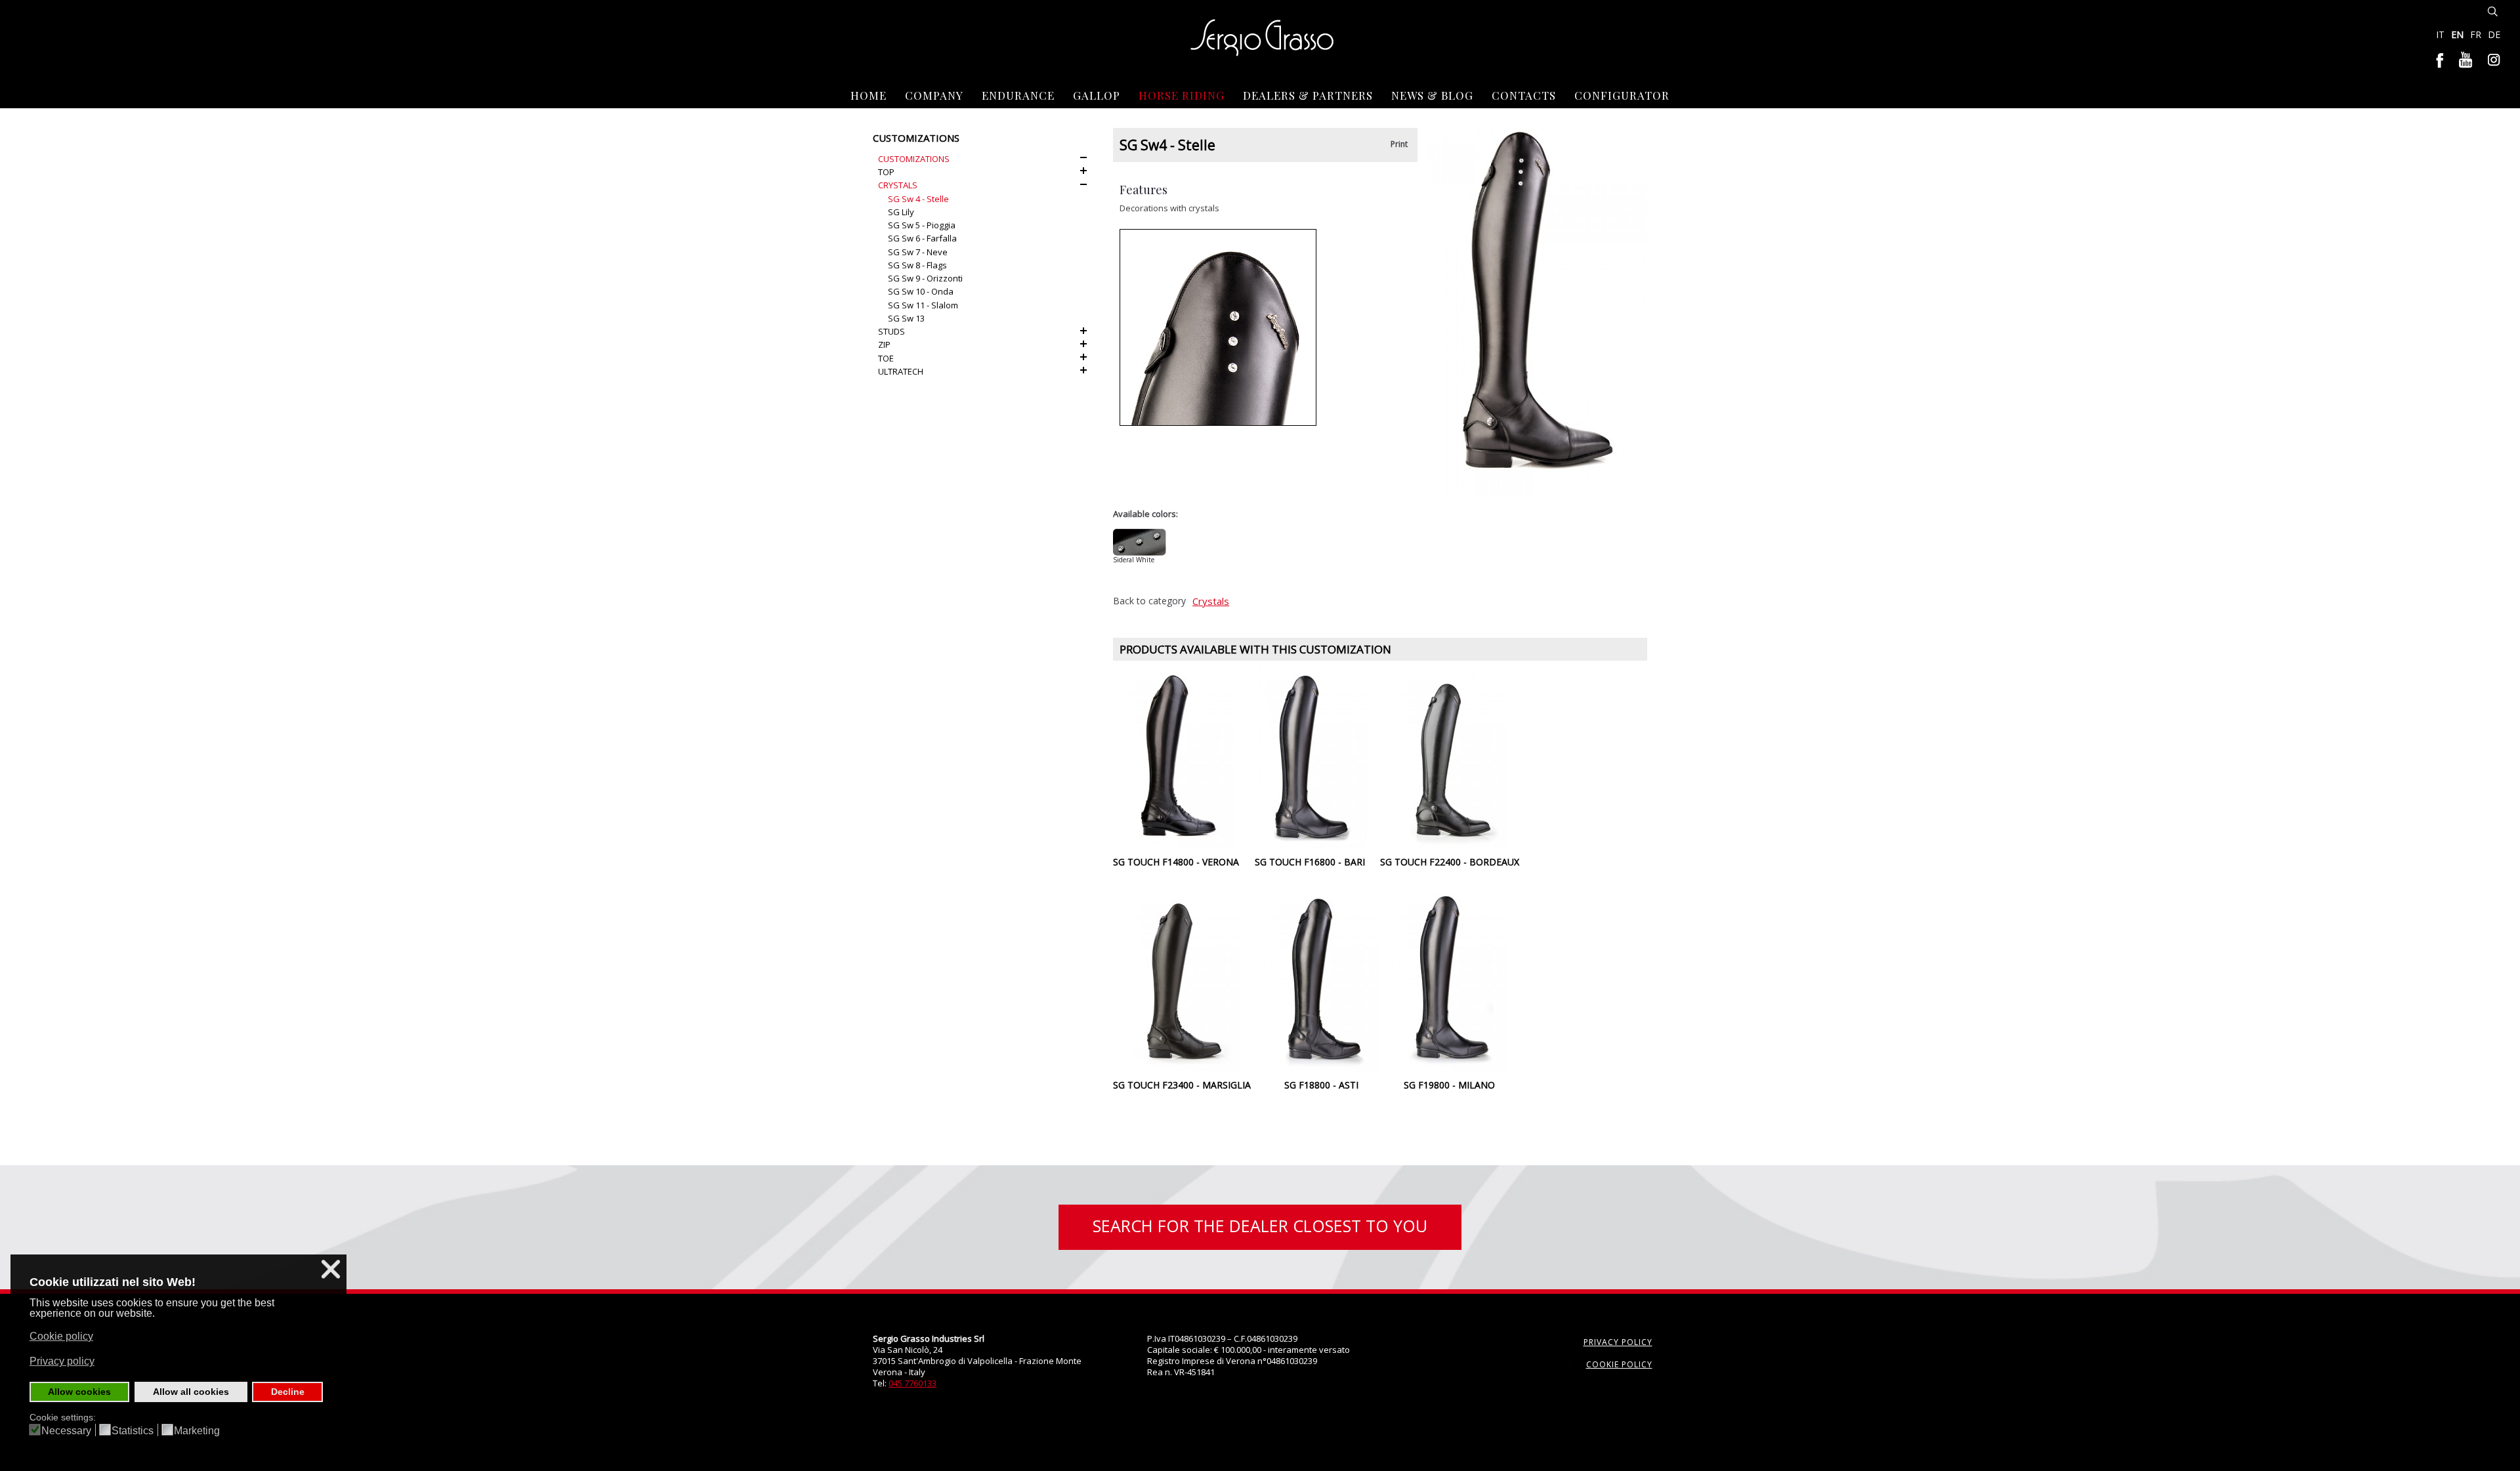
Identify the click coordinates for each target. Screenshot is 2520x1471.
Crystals (1211, 601)
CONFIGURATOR (1622, 95)
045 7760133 (913, 1383)
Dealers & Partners (1308, 95)
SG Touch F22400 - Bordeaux (1450, 862)
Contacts (1524, 95)
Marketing (197, 1431)
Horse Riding (1182, 95)
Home (869, 95)
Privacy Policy (1618, 1342)
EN (2459, 34)
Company (934, 95)
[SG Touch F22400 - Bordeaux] (1450, 756)
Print (1399, 144)
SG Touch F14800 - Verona (1176, 862)
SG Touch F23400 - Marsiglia (1182, 1085)
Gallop (1097, 95)
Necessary (66, 1431)
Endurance (1018, 95)
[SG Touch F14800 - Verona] (1176, 756)
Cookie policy (1619, 1364)
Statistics (133, 1431)
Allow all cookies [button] (191, 1392)
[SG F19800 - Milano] (1449, 979)
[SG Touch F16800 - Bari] (1310, 756)
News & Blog (1432, 95)
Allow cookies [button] (79, 1392)
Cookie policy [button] (61, 1336)
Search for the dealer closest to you (1260, 1226)
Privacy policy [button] (62, 1361)
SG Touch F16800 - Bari (1310, 862)
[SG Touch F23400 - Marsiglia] (1182, 979)
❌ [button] (331, 1269)
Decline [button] (288, 1392)
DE (2494, 34)
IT (2442, 34)
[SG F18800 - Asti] (1321, 979)
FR (2477, 34)
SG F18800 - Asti (1321, 1085)
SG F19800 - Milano (1449, 1085)
